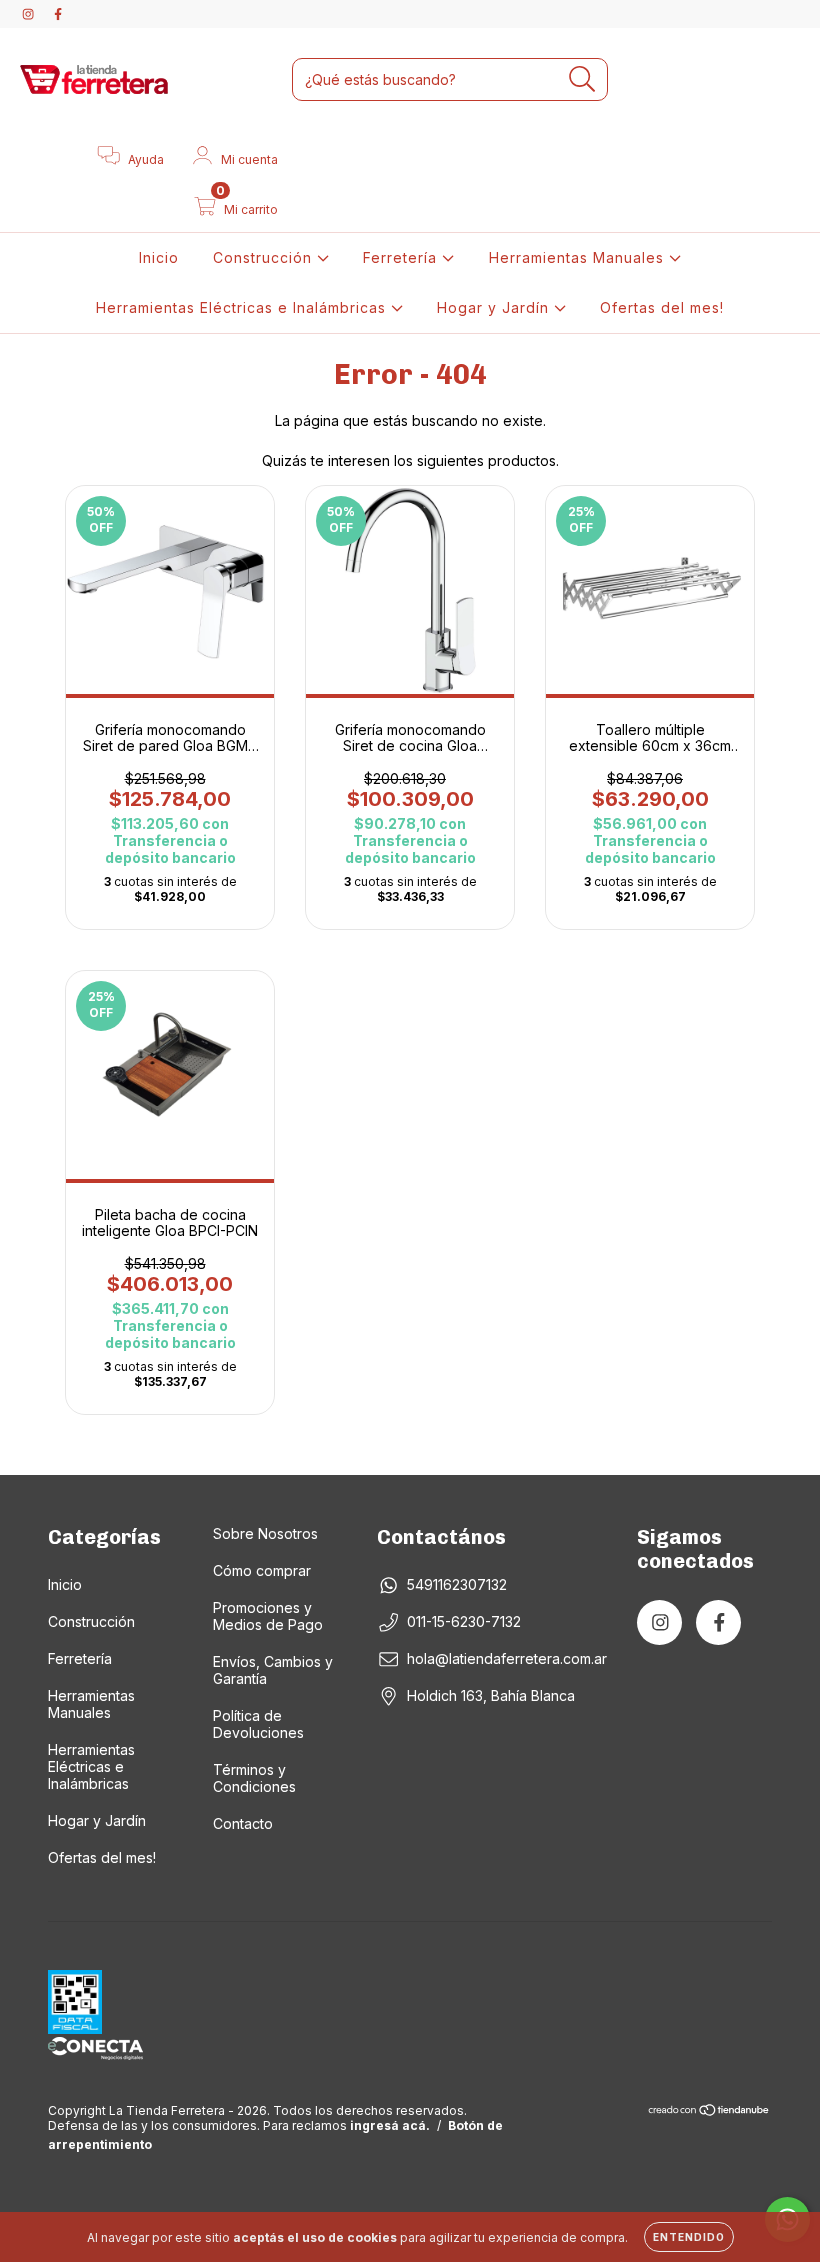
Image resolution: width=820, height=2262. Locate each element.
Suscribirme (273, 495)
